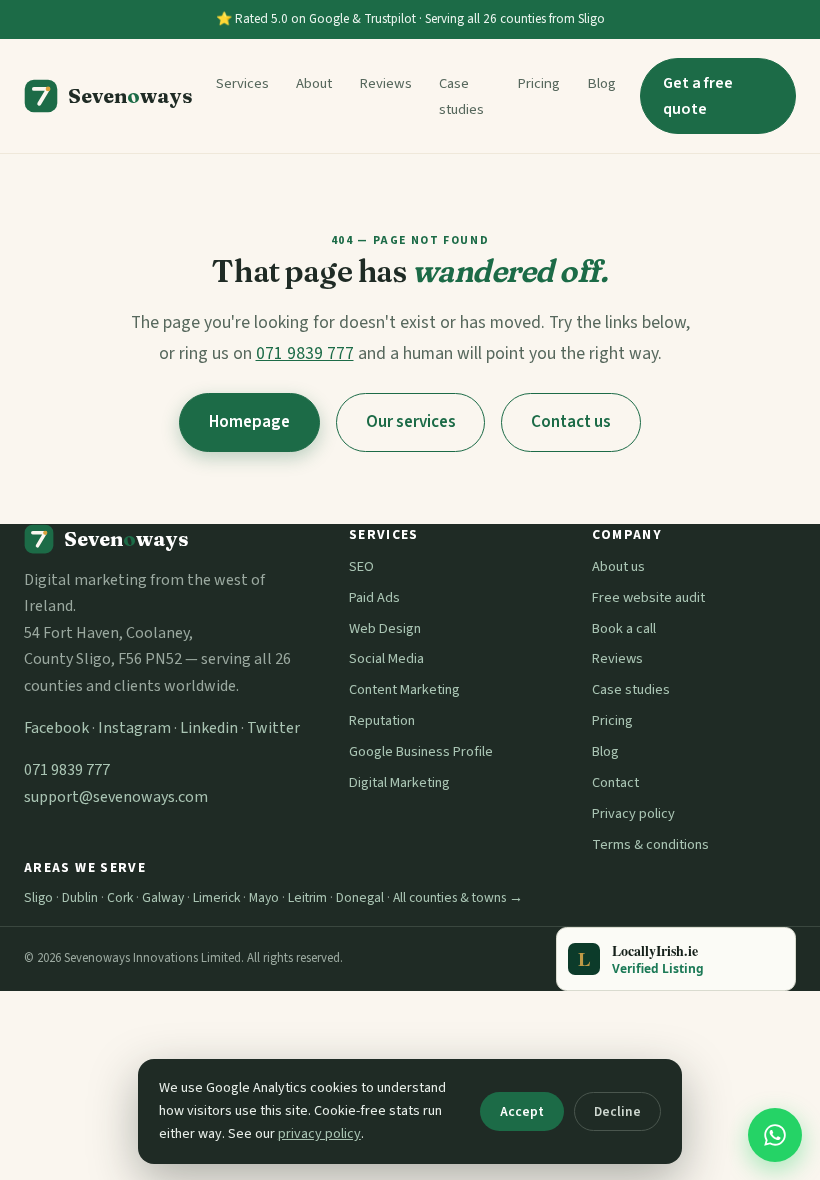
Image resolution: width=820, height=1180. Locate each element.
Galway (163, 897)
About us (618, 566)
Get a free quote (698, 96)
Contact (615, 782)
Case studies (631, 689)
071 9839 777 (305, 353)
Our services (411, 422)
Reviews (385, 83)
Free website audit (648, 597)
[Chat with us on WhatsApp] (775, 1135)
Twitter (273, 728)
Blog (601, 83)
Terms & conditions (650, 844)
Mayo (264, 897)
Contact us (571, 422)
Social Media (386, 658)
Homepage (249, 422)
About (314, 83)
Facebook (56, 728)
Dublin (80, 897)
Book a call (624, 628)
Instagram (134, 728)
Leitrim (307, 897)
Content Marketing (404, 689)
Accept (522, 1111)
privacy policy (319, 1134)
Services (242, 83)
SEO (361, 566)
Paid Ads (374, 597)
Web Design (385, 628)
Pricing (538, 83)
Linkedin (209, 728)
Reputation (382, 720)
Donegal (360, 897)
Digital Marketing (399, 782)
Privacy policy (633, 813)
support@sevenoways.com (116, 797)
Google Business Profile (421, 751)
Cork (120, 897)
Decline (617, 1111)
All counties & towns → (458, 897)
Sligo (38, 897)
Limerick (216, 897)
